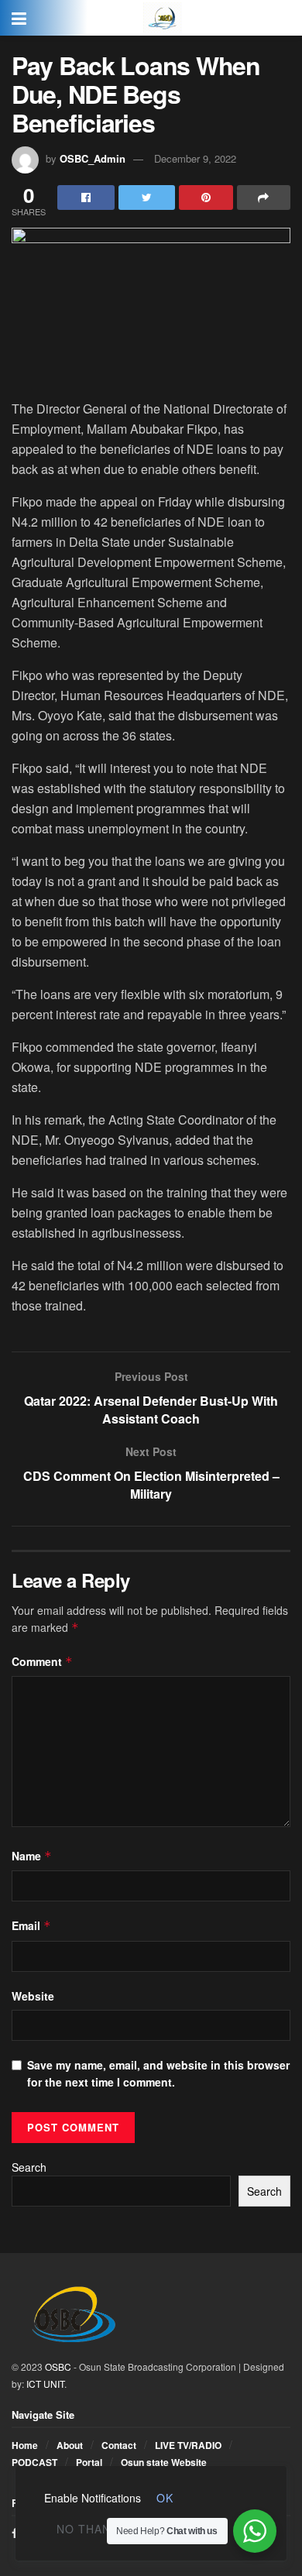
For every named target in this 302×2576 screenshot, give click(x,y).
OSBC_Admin (93, 158)
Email (31, 1925)
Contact (119, 2445)
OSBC (58, 2366)
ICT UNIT (45, 2384)
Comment (42, 1661)
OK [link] (165, 2498)
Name (32, 1856)
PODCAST (34, 2462)
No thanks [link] (91, 2529)
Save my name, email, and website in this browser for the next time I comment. (158, 2073)
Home (25, 2445)
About (70, 2445)
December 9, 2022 (195, 158)
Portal (89, 2462)
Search (29, 2167)
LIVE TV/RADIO (188, 2445)
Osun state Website (164, 2462)
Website (33, 1996)
